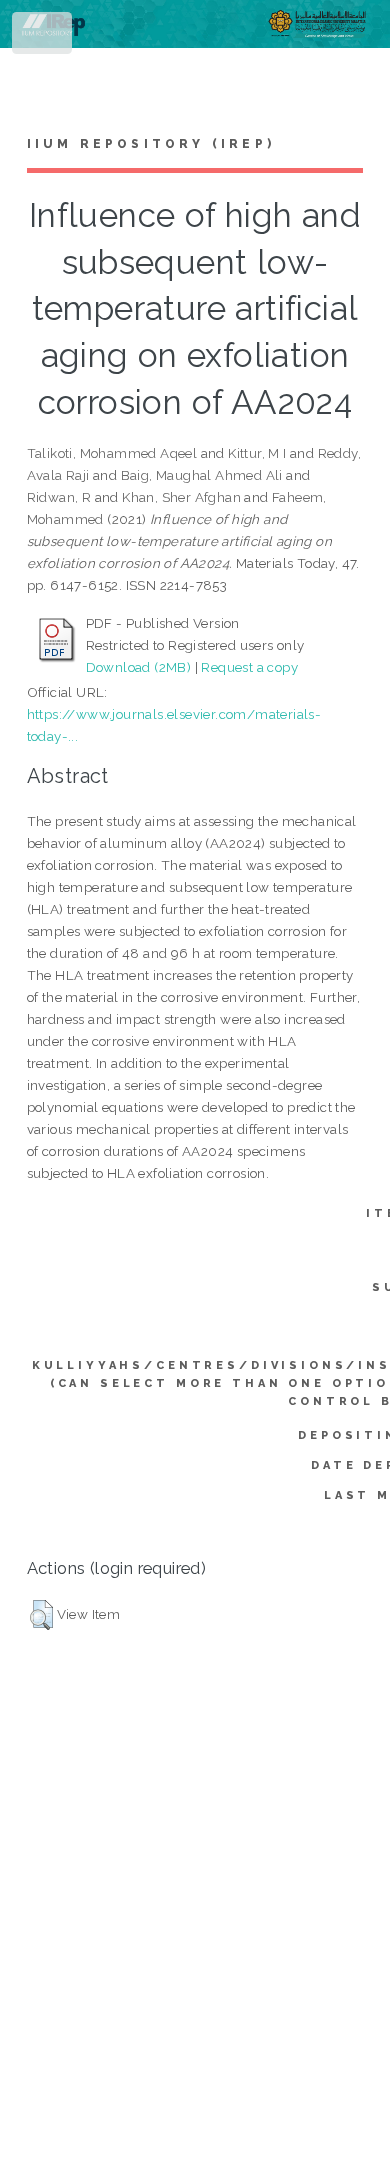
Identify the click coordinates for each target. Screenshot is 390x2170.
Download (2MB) (139, 667)
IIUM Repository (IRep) (151, 144)
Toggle (43, 37)
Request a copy (249, 667)
